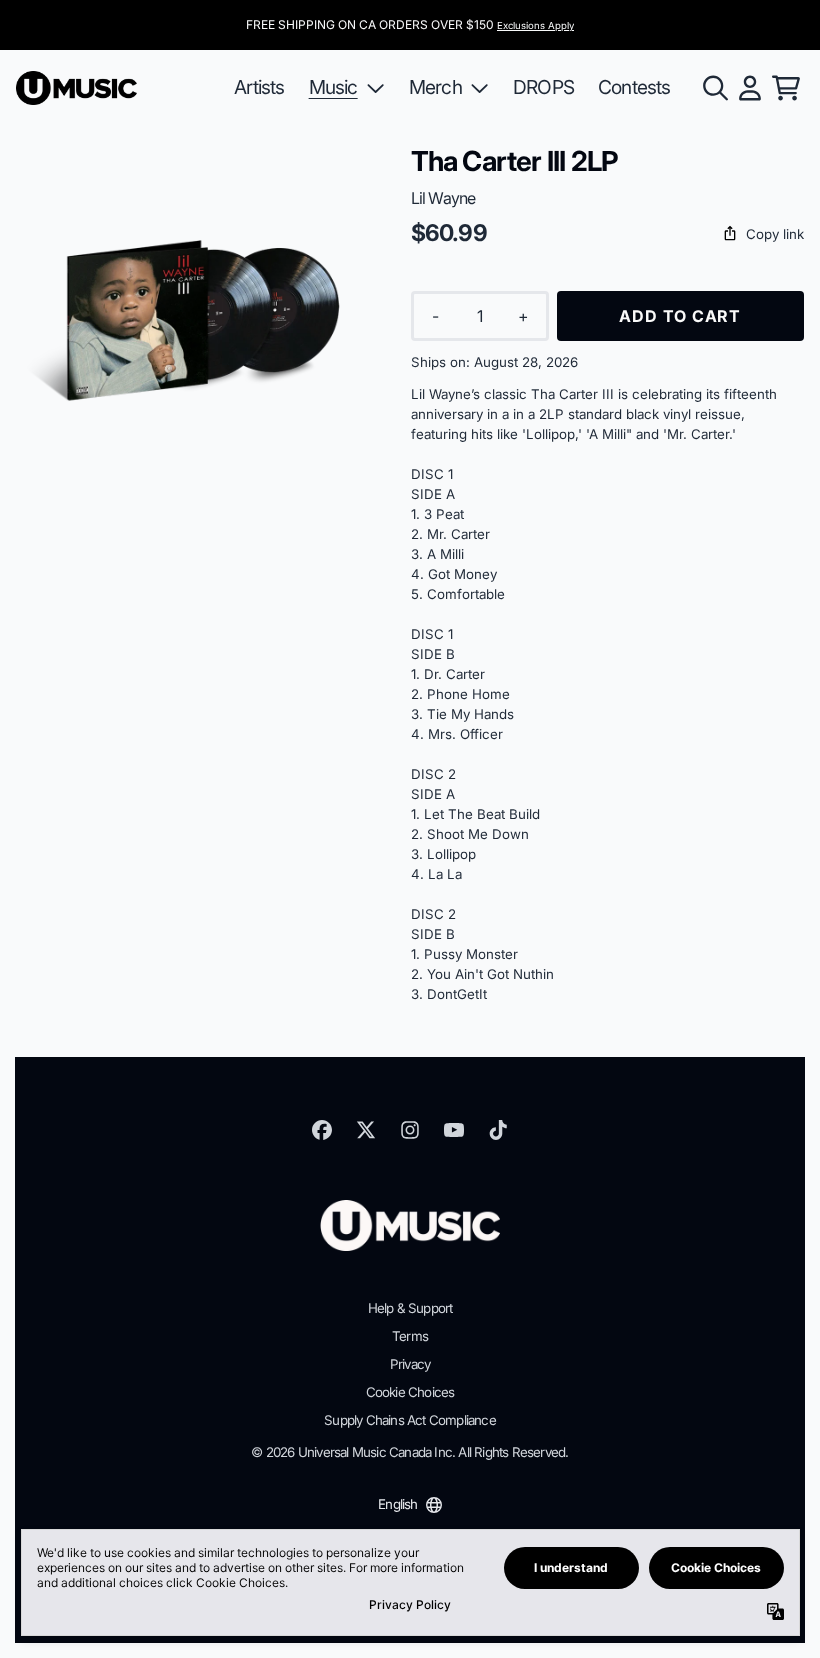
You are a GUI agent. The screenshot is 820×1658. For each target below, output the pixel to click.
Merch (435, 87)
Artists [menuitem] (259, 87)
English (397, 1504)
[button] (607, 235)
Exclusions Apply (535, 25)
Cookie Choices (410, 1392)
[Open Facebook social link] (322, 1130)
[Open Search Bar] (714, 88)
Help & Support (410, 1308)
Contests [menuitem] (634, 87)
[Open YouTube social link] (454, 1130)
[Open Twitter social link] (366, 1130)
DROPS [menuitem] (543, 87)
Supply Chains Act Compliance (410, 1420)
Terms (410, 1336)
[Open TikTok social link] (498, 1130)
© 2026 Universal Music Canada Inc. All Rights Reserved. (409, 1452)
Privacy (410, 1364)
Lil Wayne (443, 198)
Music (333, 87)
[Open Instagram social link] (410, 1130)
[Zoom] (193, 322)
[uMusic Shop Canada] (76, 88)
